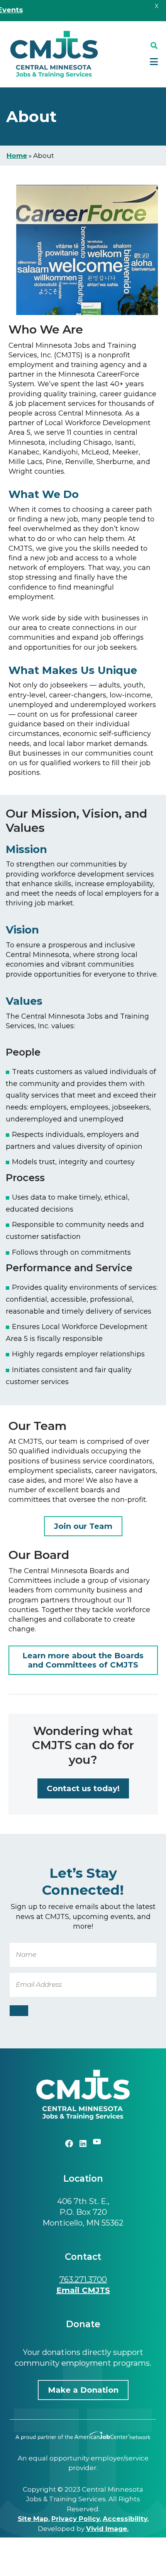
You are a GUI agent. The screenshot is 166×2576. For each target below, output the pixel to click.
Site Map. (34, 2519)
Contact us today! (83, 1788)
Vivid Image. (107, 2529)
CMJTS (54, 54)
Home (17, 156)
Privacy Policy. (76, 2519)
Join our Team (83, 1526)
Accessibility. (126, 2519)
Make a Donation (83, 2390)
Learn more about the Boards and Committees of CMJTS (83, 1660)
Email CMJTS (83, 2290)
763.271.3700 (83, 2279)
